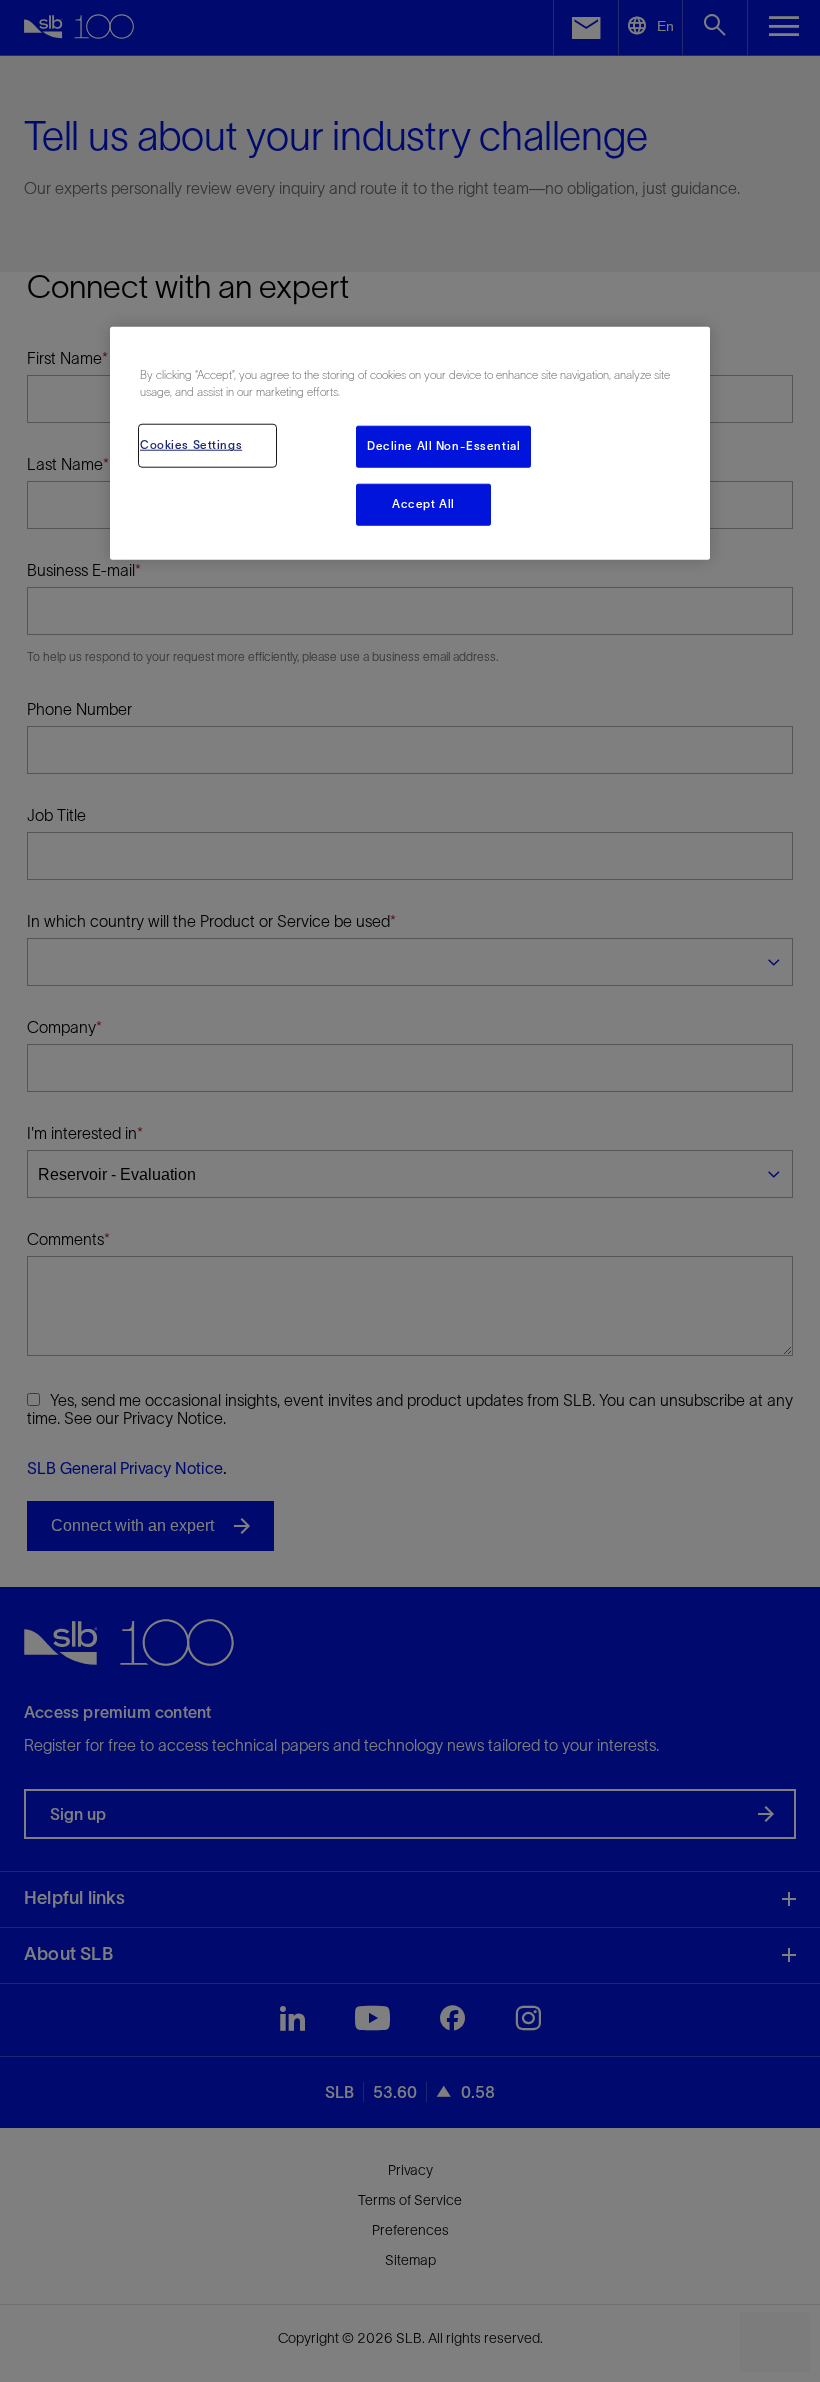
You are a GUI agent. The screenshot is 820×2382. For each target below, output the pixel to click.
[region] (410, 443)
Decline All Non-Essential (443, 446)
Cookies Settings (191, 445)
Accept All (423, 504)
